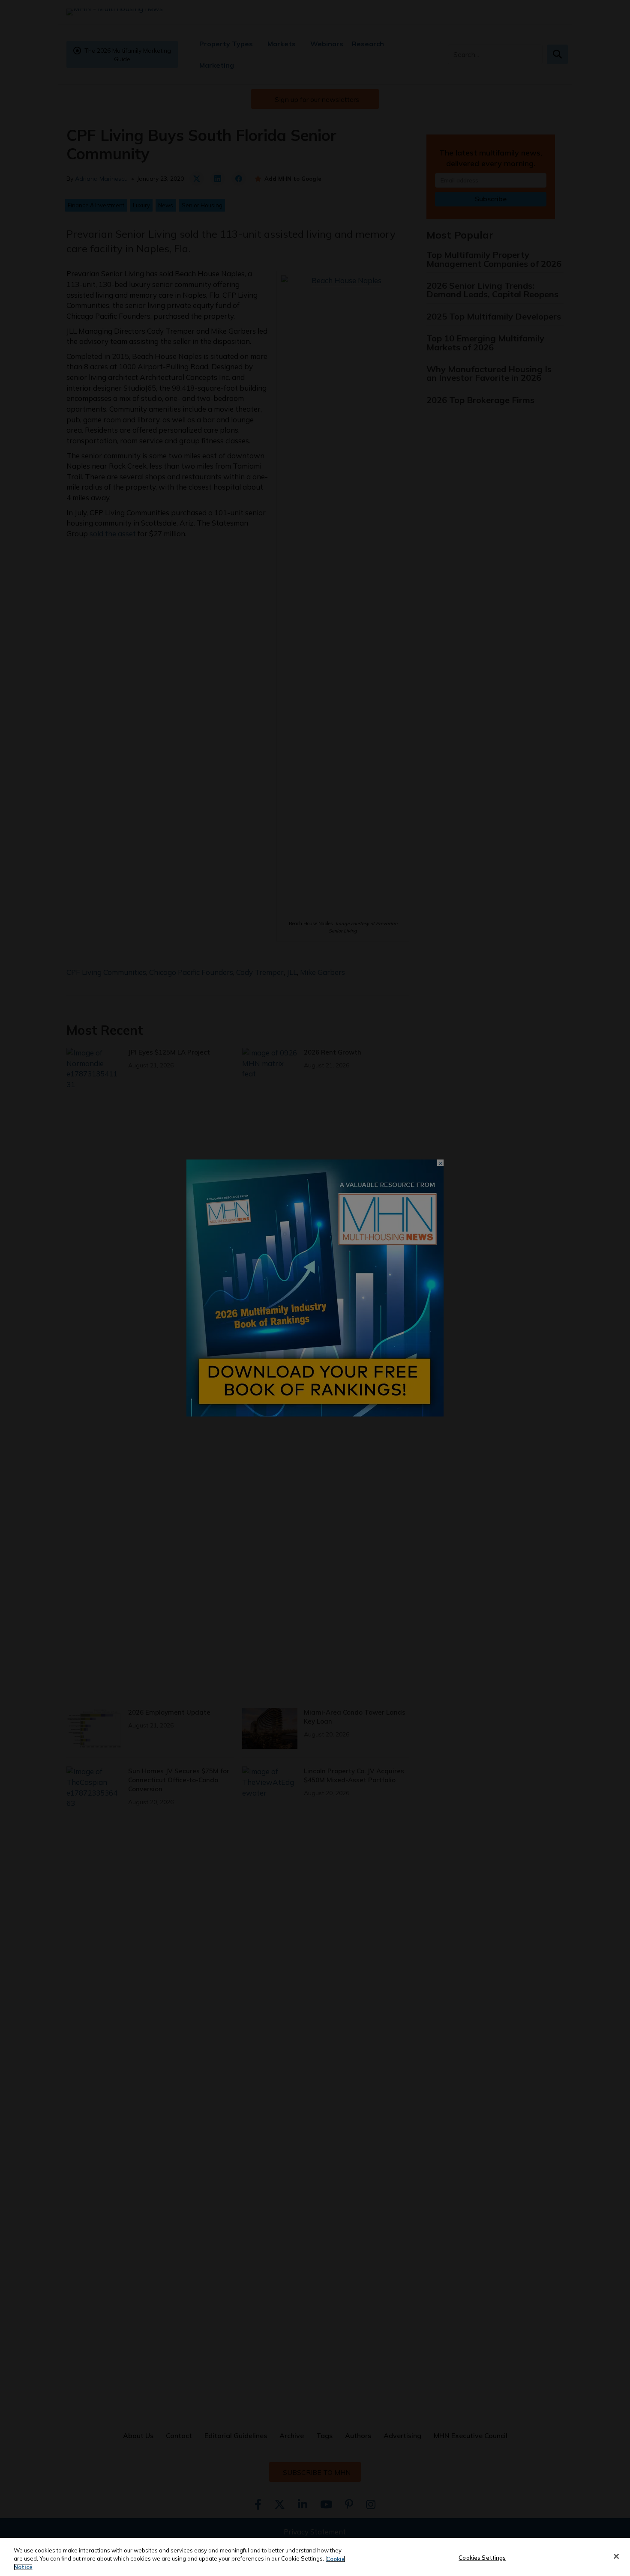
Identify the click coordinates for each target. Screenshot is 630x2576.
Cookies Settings (482, 2557)
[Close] (616, 2556)
